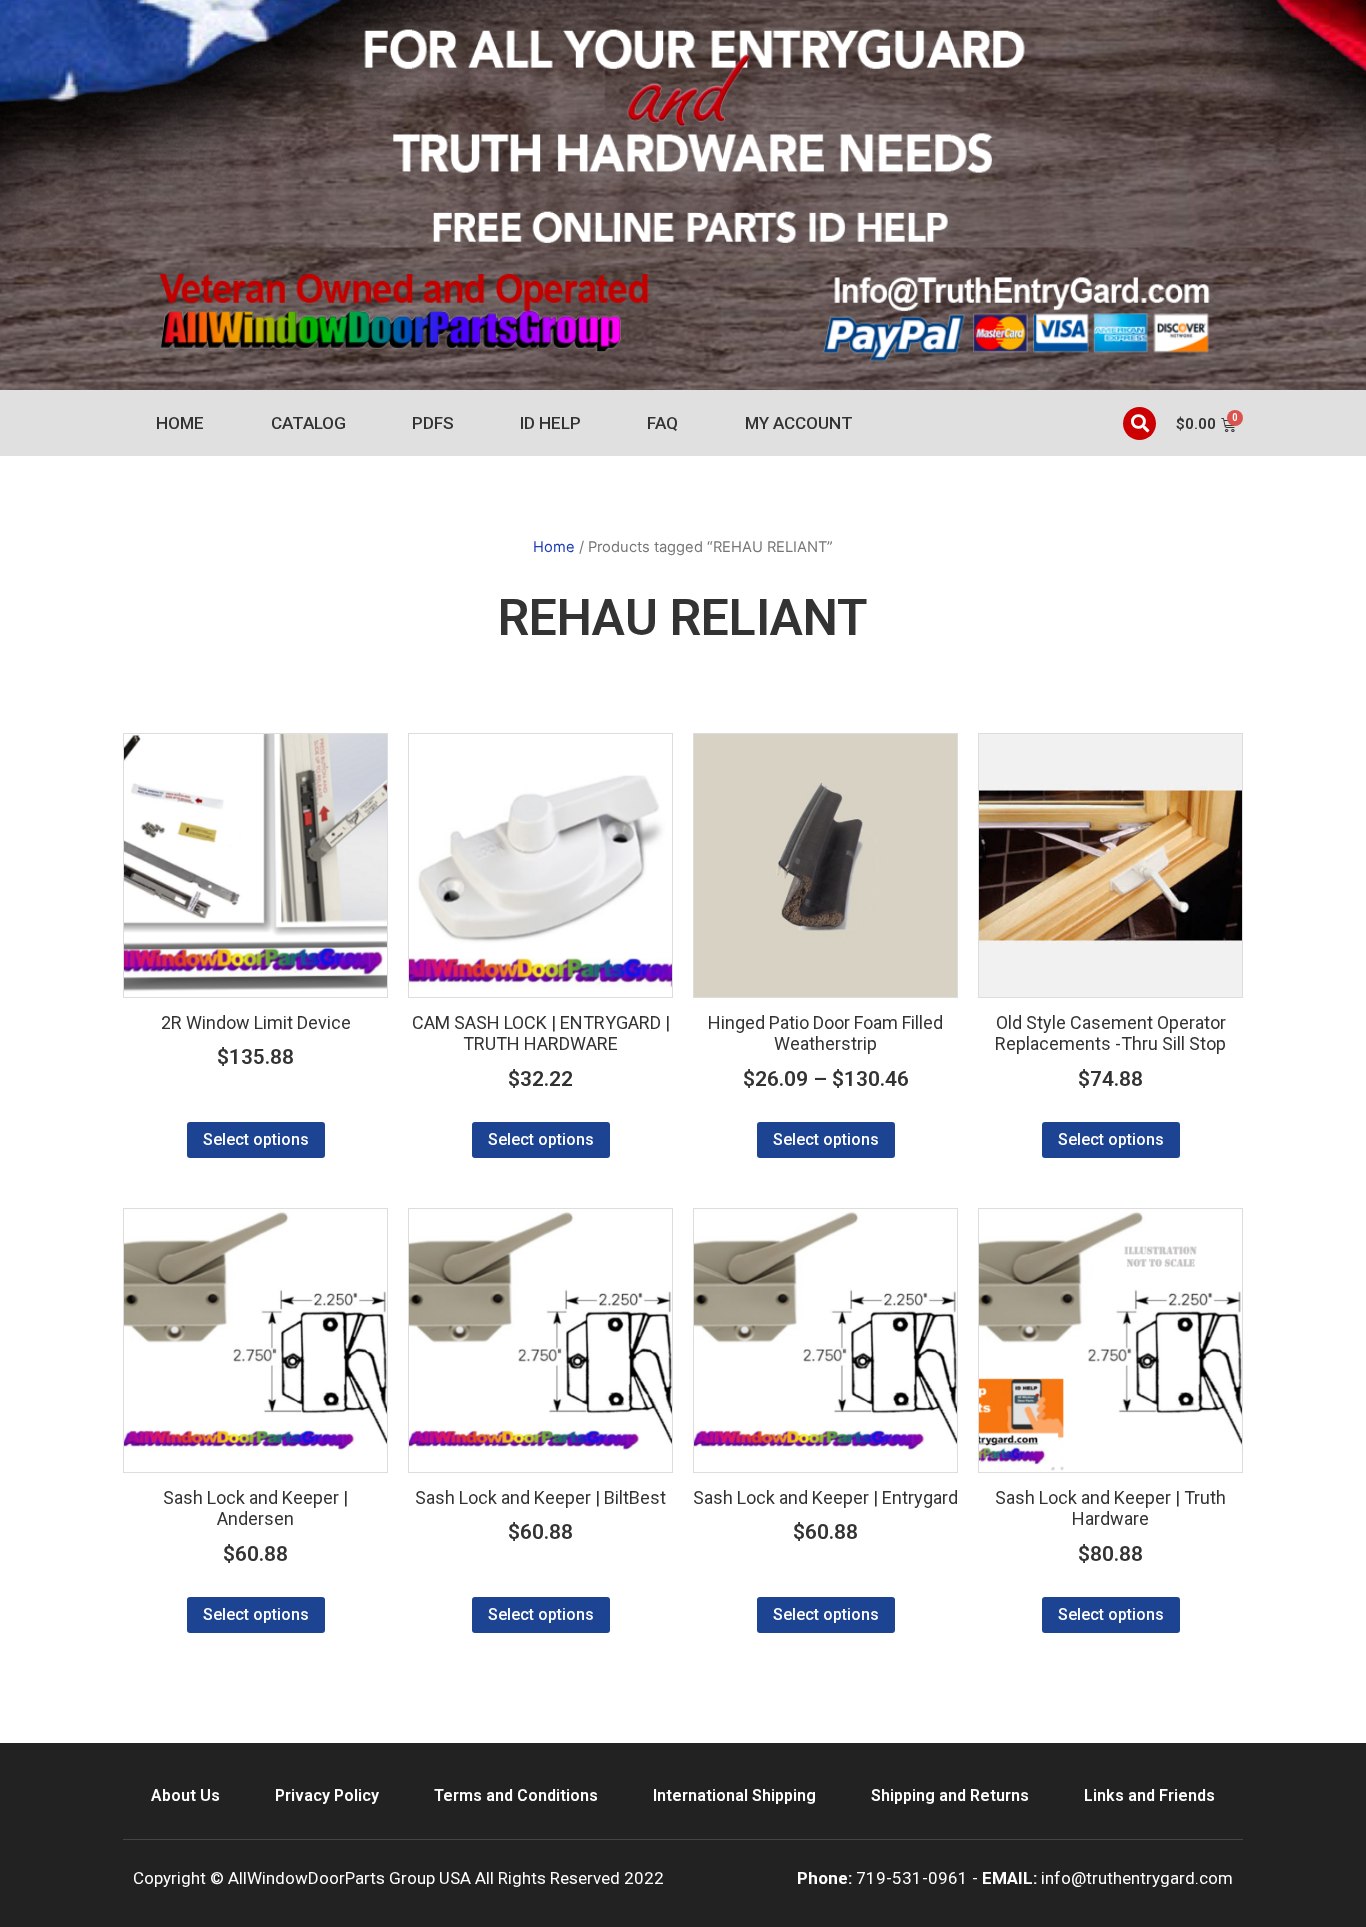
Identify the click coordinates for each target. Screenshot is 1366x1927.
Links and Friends (1149, 1795)
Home (180, 423)
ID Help (550, 423)
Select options (256, 1139)
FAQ (662, 423)
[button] (1139, 423)
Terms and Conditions (516, 1795)
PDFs (433, 423)
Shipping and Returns (950, 1795)
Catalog (308, 423)
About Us (185, 1795)
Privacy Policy (327, 1795)
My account (799, 423)
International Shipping (734, 1795)
